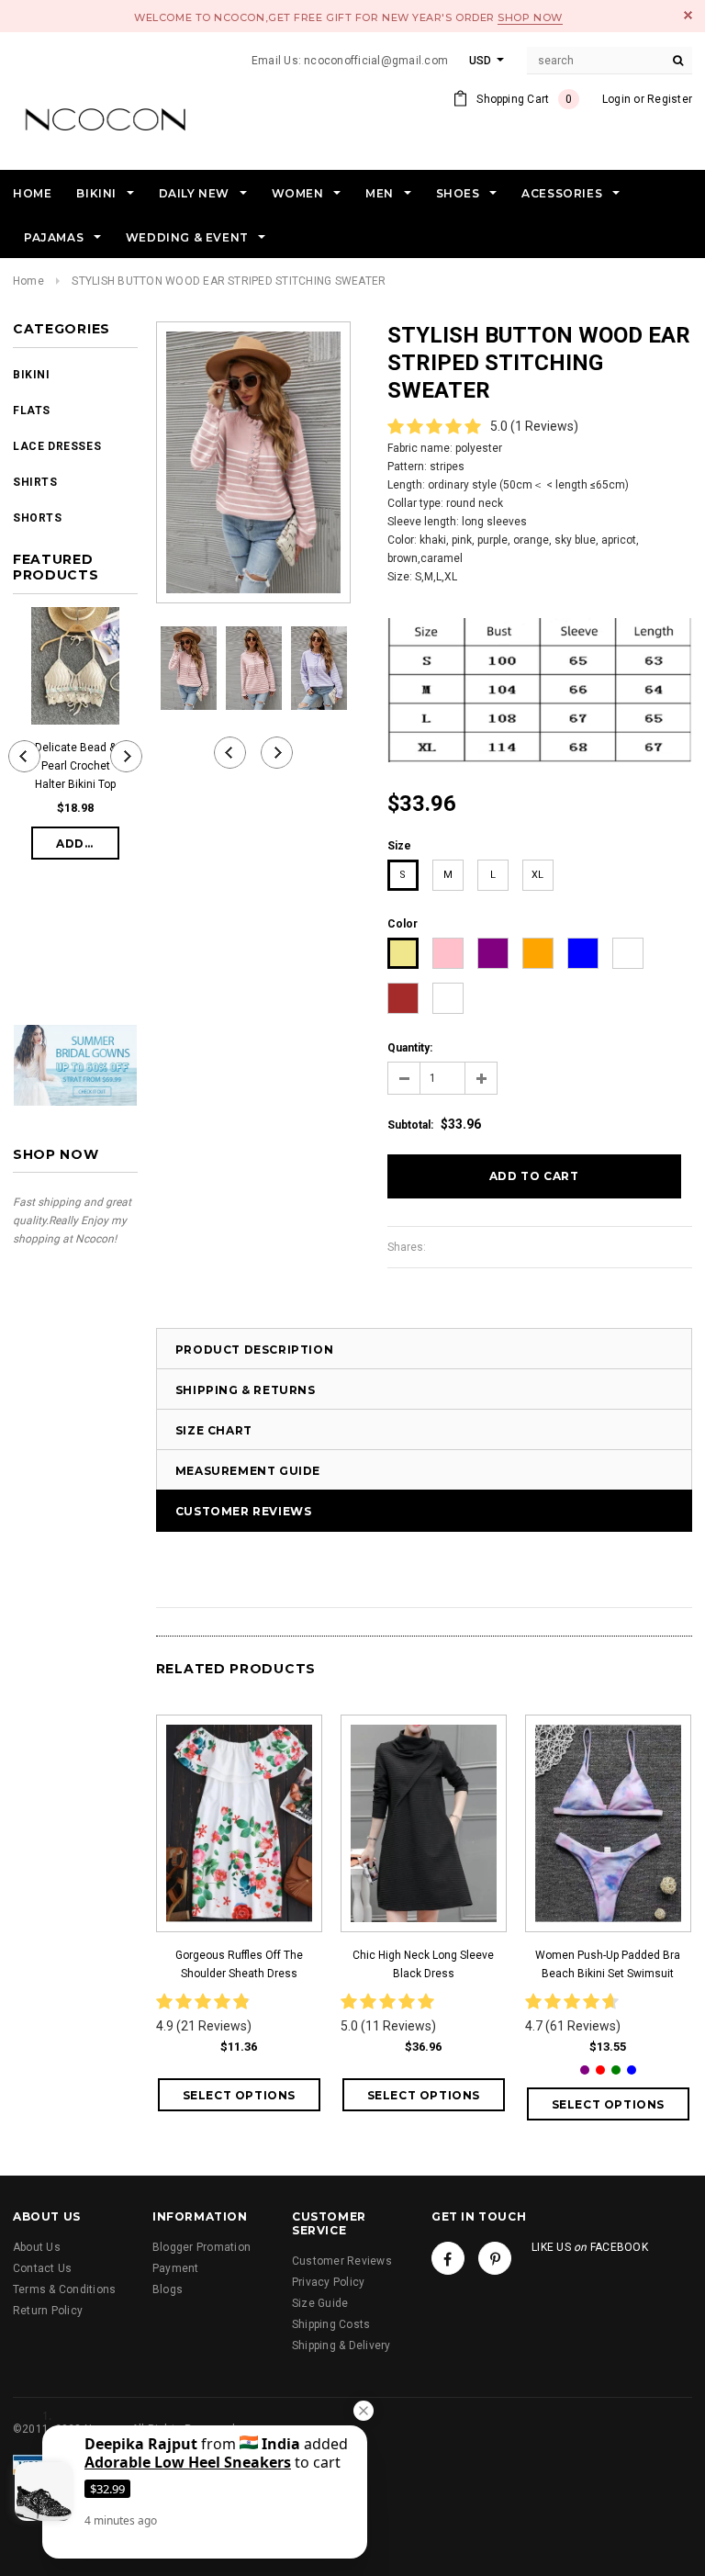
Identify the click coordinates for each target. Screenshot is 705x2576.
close (688, 15)
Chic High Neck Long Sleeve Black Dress (423, 1964)
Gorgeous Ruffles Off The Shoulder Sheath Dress (239, 1964)
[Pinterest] (495, 2258)
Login (616, 99)
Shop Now (530, 17)
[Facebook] (448, 2258)
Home (28, 281)
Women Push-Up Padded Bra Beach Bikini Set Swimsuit (608, 1964)
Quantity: (410, 1048)
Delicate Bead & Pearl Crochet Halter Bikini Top (75, 766)
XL (537, 875)
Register (670, 99)
